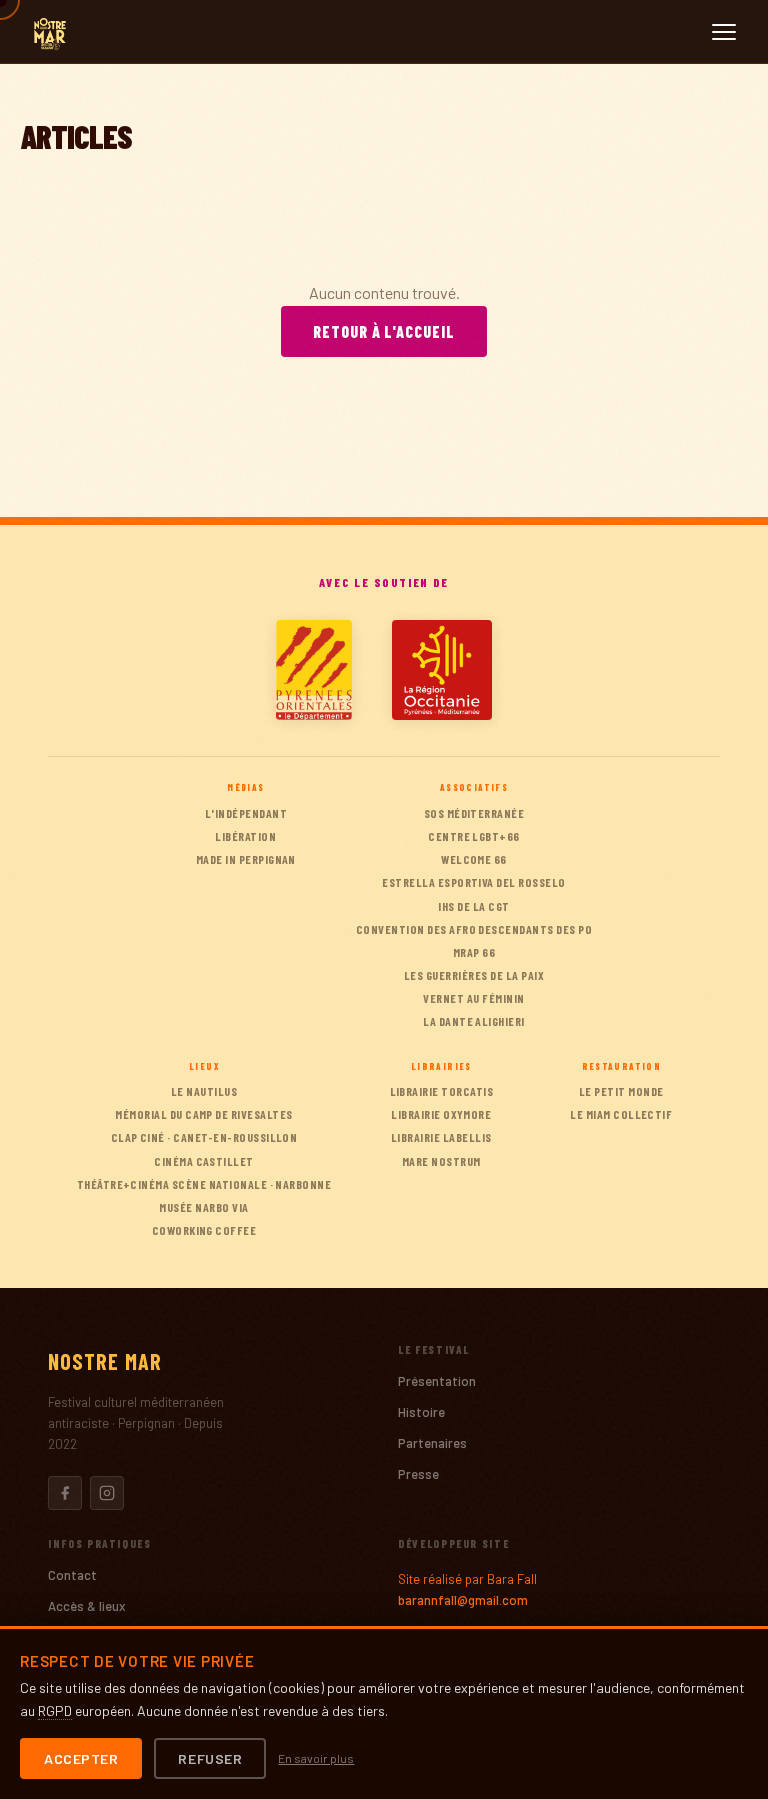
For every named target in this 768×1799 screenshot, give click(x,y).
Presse (418, 1474)
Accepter (81, 1758)
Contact (72, 1575)
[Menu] (724, 32)
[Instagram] (107, 1493)
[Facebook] (65, 1493)
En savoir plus (316, 1758)
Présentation (437, 1381)
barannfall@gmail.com (463, 1600)
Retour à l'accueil (384, 331)
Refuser (210, 1758)
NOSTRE (105, 1361)
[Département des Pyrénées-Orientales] (314, 670)
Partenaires (432, 1443)
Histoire (421, 1412)
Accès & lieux (86, 1606)
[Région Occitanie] (442, 670)
